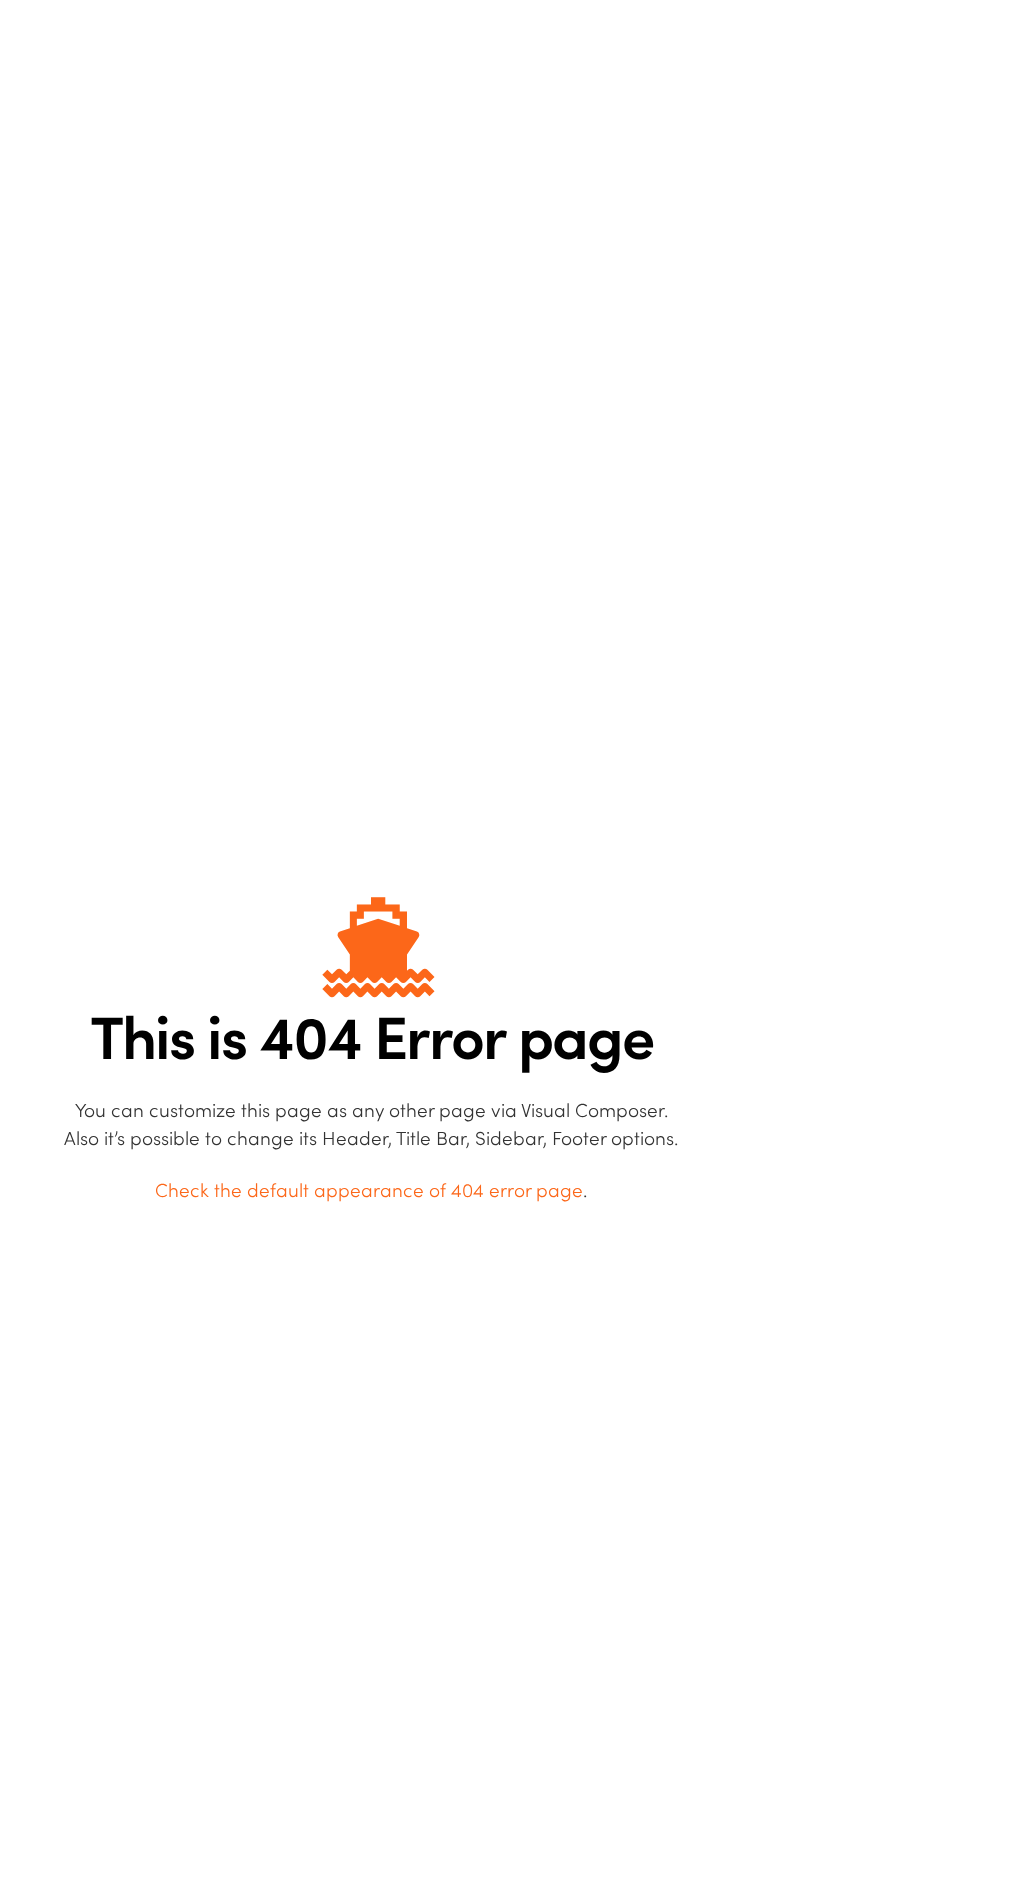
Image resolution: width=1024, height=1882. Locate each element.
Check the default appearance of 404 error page (369, 1192)
